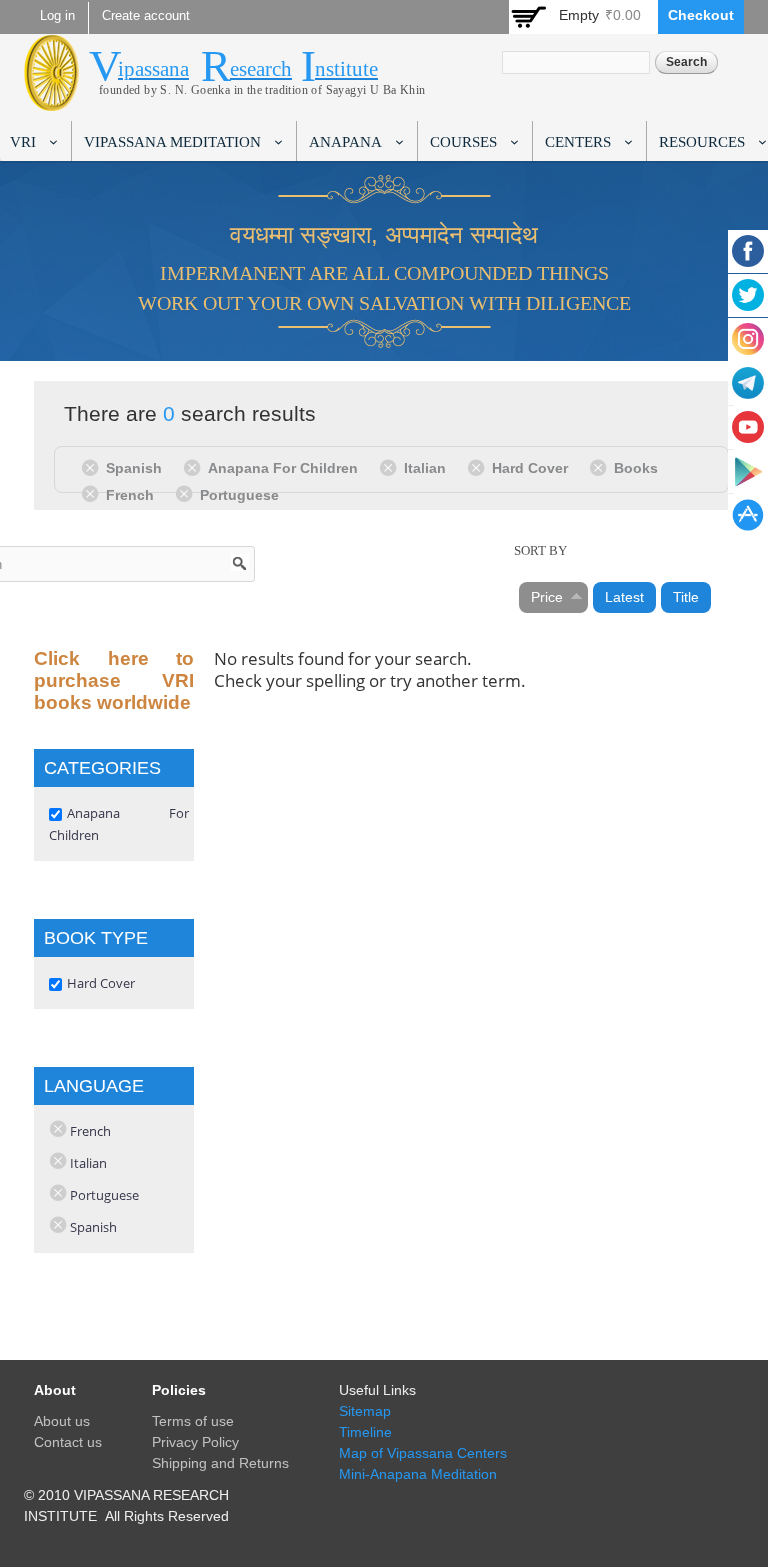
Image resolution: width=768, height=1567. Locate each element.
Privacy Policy (195, 1442)
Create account (146, 16)
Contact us (68, 1442)
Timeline (365, 1432)
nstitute (346, 69)
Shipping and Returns (220, 1463)
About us (62, 1421)
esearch (261, 69)
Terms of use (193, 1421)
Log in (57, 16)
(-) (93, 467)
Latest (624, 597)
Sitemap (365, 1411)
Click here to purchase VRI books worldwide (114, 680)
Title (686, 597)
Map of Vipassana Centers (423, 1453)
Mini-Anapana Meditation (418, 1474)
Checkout (701, 15)
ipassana (153, 69)
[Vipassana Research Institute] (51, 99)
